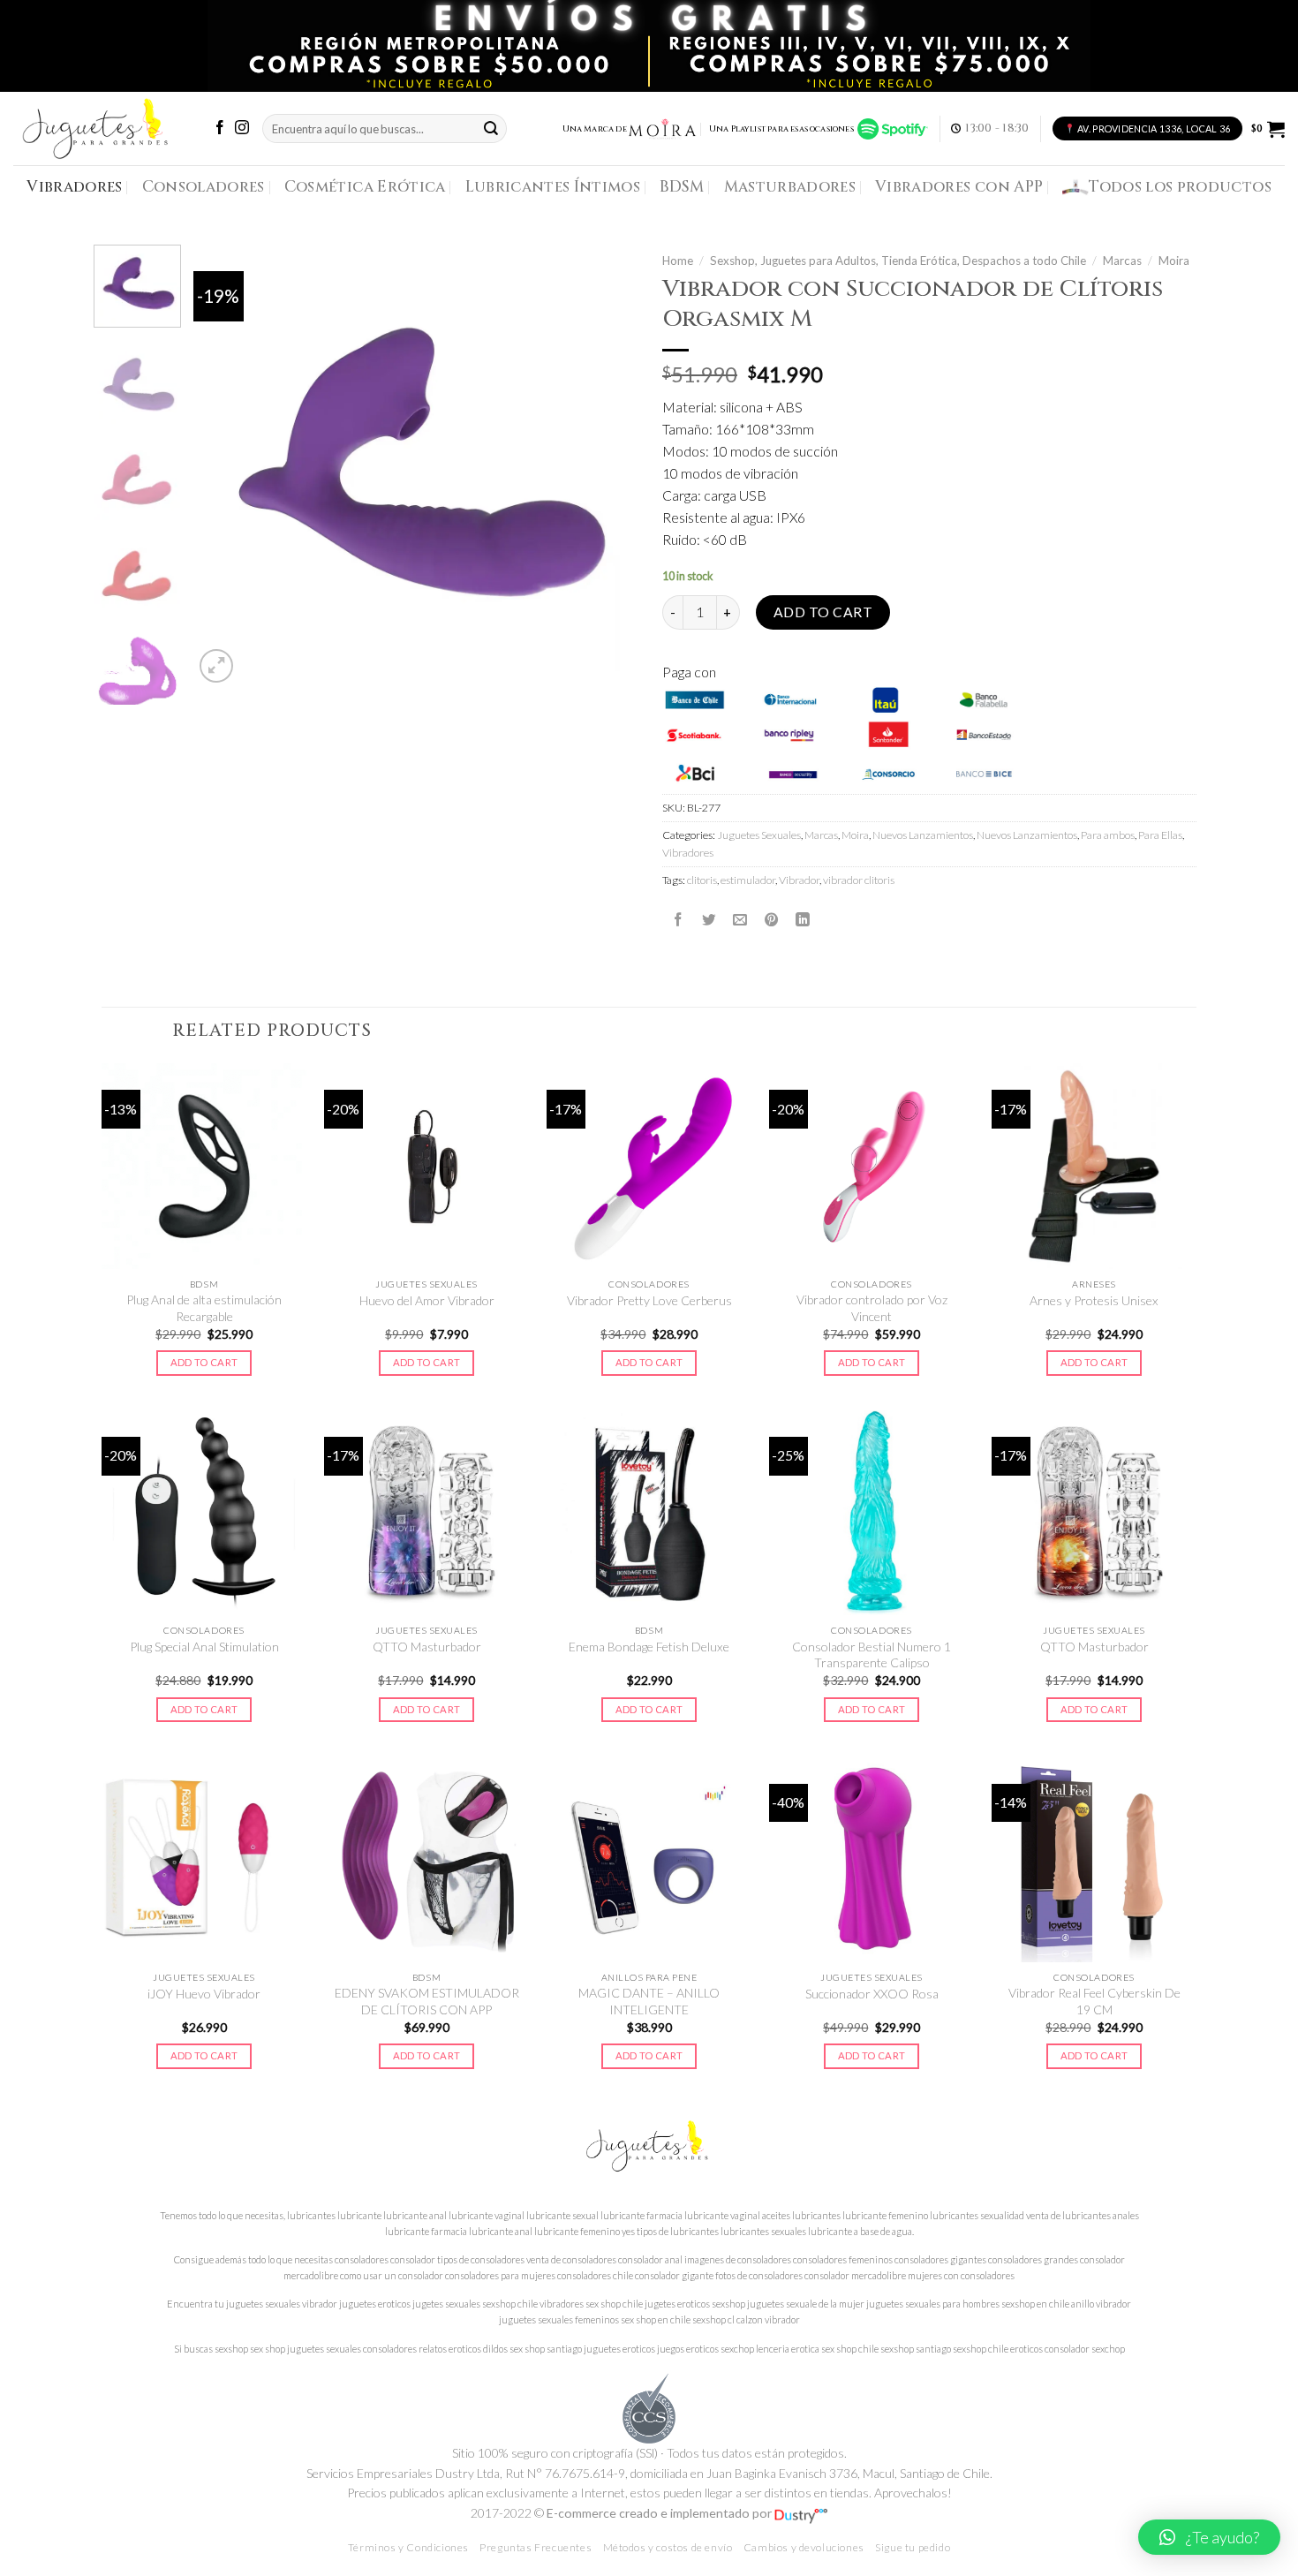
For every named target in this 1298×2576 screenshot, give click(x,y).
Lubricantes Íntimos (553, 187)
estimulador (748, 880)
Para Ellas (1160, 835)
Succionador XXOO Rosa (872, 1994)
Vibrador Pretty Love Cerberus (649, 1300)
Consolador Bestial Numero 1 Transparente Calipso (872, 1654)
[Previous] (224, 466)
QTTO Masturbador (427, 1647)
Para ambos (1108, 835)
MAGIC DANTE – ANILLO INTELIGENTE (649, 2001)
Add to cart (823, 612)
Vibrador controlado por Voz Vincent (872, 1307)
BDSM (682, 187)
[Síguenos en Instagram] (242, 128)
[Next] (605, 466)
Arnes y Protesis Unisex (1094, 1300)
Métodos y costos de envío (668, 2547)
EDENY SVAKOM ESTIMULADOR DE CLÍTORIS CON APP (427, 2001)
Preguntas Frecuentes (536, 2547)
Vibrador (799, 880)
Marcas (1122, 261)
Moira (1174, 261)
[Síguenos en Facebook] (220, 128)
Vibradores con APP (959, 187)
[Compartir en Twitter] (709, 919)
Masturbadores (790, 187)
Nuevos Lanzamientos (923, 835)
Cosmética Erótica (365, 187)
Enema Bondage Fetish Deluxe (649, 1647)
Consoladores (204, 187)
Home (678, 261)
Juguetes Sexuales (759, 835)
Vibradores (74, 187)
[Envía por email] (740, 919)
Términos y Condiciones (408, 2547)
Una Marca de (595, 129)
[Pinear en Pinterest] (772, 919)
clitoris (702, 880)
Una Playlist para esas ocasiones (783, 129)
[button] (1209, 2537)
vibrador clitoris (859, 880)
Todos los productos (1180, 187)
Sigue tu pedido (913, 2547)
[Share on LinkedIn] (803, 919)
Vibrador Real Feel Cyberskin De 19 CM (1094, 2001)
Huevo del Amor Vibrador (427, 1300)
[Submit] (492, 128)
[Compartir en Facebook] (678, 919)
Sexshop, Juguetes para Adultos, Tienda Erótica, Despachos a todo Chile (898, 261)
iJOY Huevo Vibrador (204, 1994)
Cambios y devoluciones (804, 2547)
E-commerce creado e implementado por (660, 2513)
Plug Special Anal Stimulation (204, 1647)
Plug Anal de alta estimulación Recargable (204, 1307)
